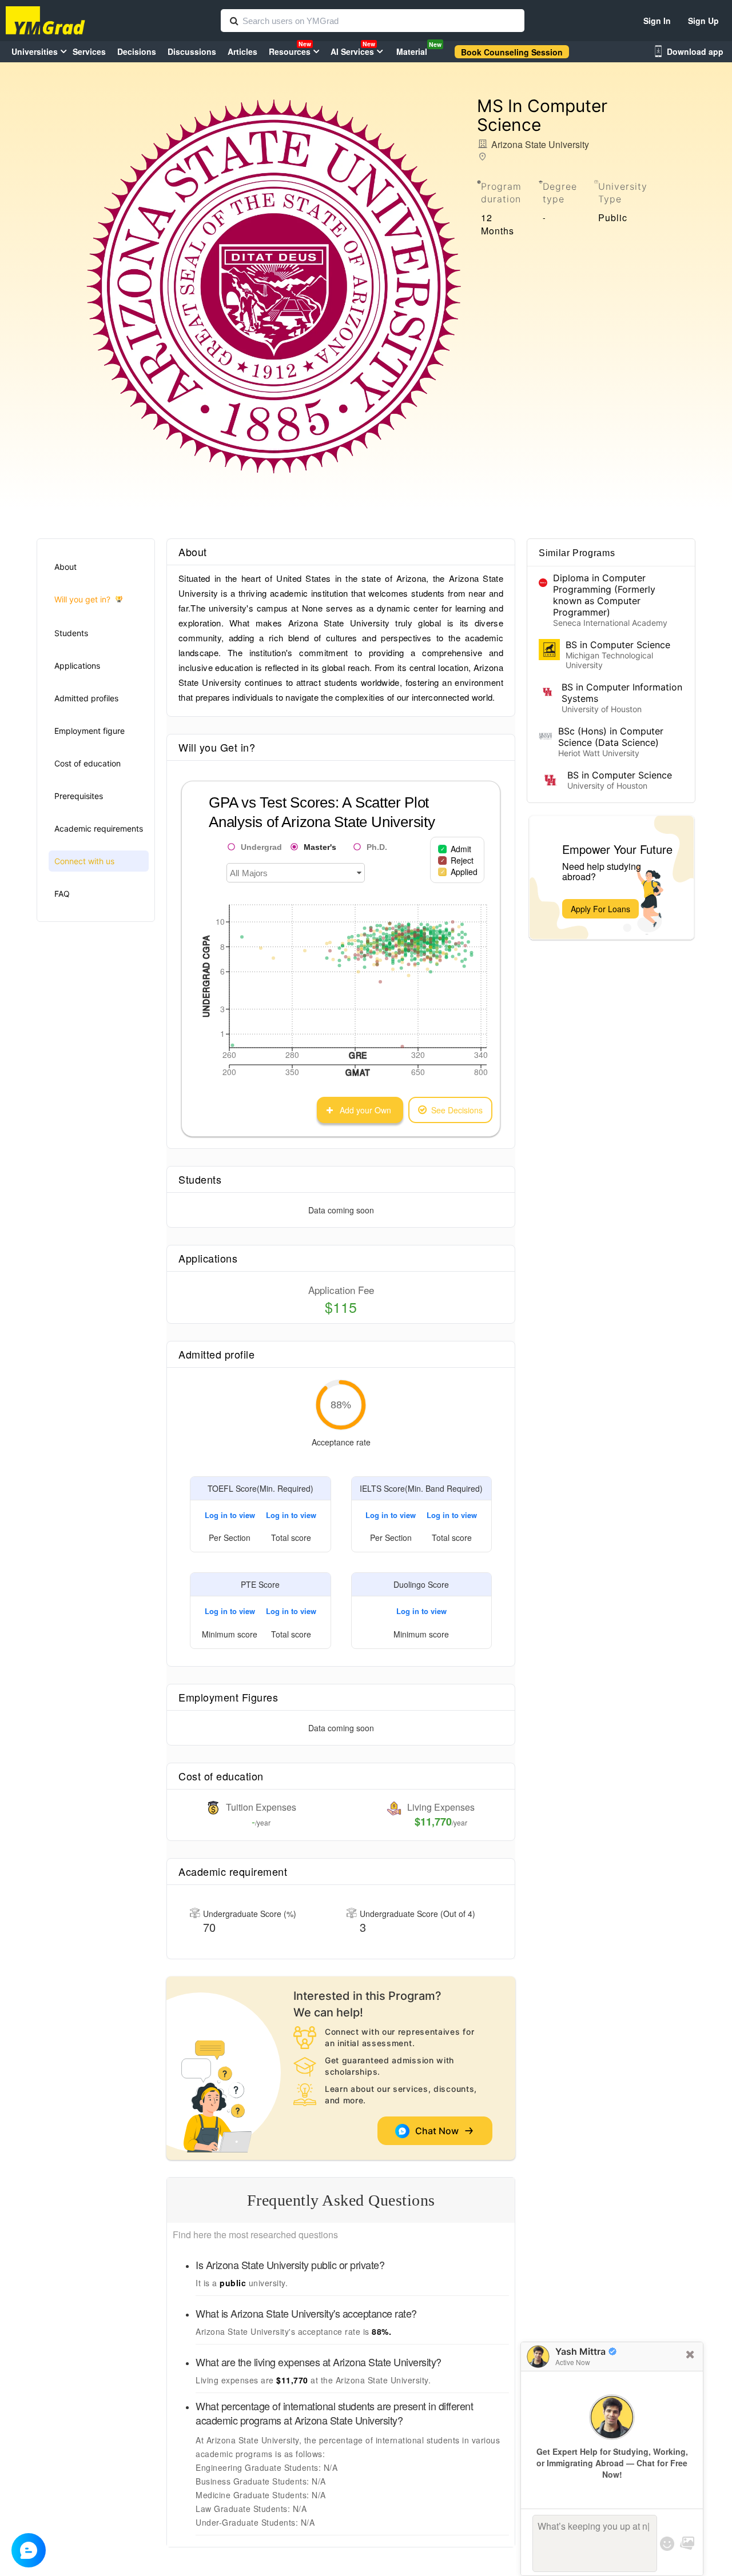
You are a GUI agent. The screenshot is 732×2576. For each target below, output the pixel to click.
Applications (77, 666)
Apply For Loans (600, 909)
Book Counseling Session (512, 52)
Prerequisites (79, 796)
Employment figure (89, 731)
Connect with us (84, 861)
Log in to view (230, 1515)
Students (71, 633)
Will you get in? (82, 599)
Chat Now (439, 2131)
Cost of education (87, 763)
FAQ (62, 894)
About (65, 567)
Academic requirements (99, 828)
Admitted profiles (86, 698)
